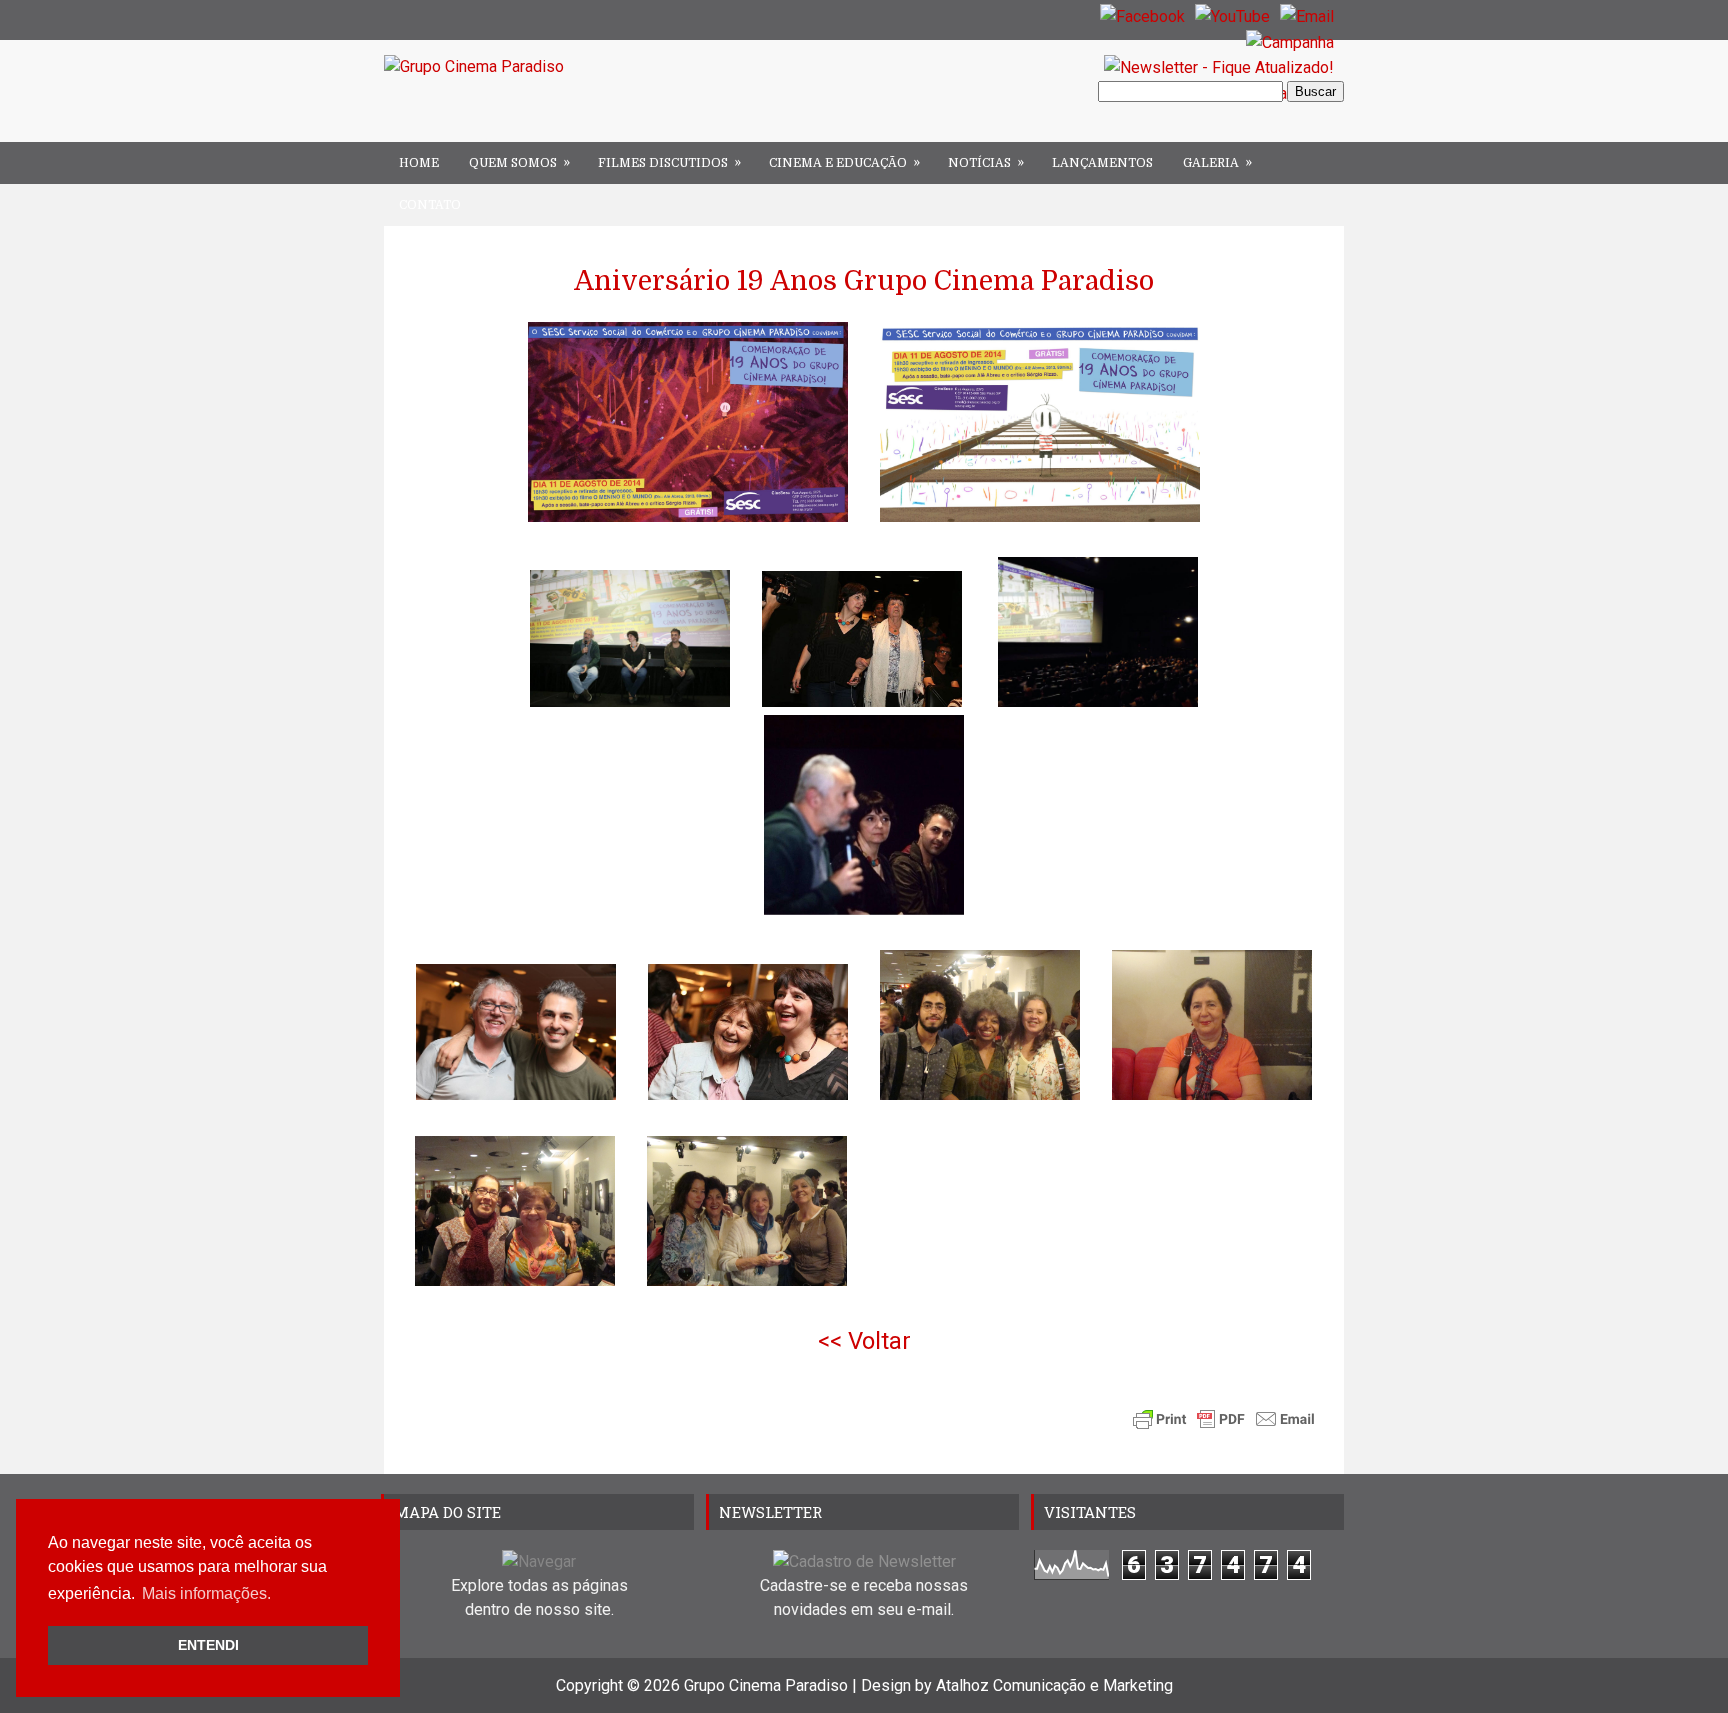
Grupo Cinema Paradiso (766, 1685)
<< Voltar (864, 1341)
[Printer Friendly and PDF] (1224, 1423)
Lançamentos (1102, 163)
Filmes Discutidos (669, 162)
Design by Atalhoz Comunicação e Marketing (1017, 1685)
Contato (430, 205)
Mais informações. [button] (206, 1593)
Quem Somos (519, 162)
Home (419, 163)
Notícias (986, 162)
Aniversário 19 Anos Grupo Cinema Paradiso (864, 281)
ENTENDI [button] (208, 1645)
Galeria (1217, 162)
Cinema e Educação (844, 162)
